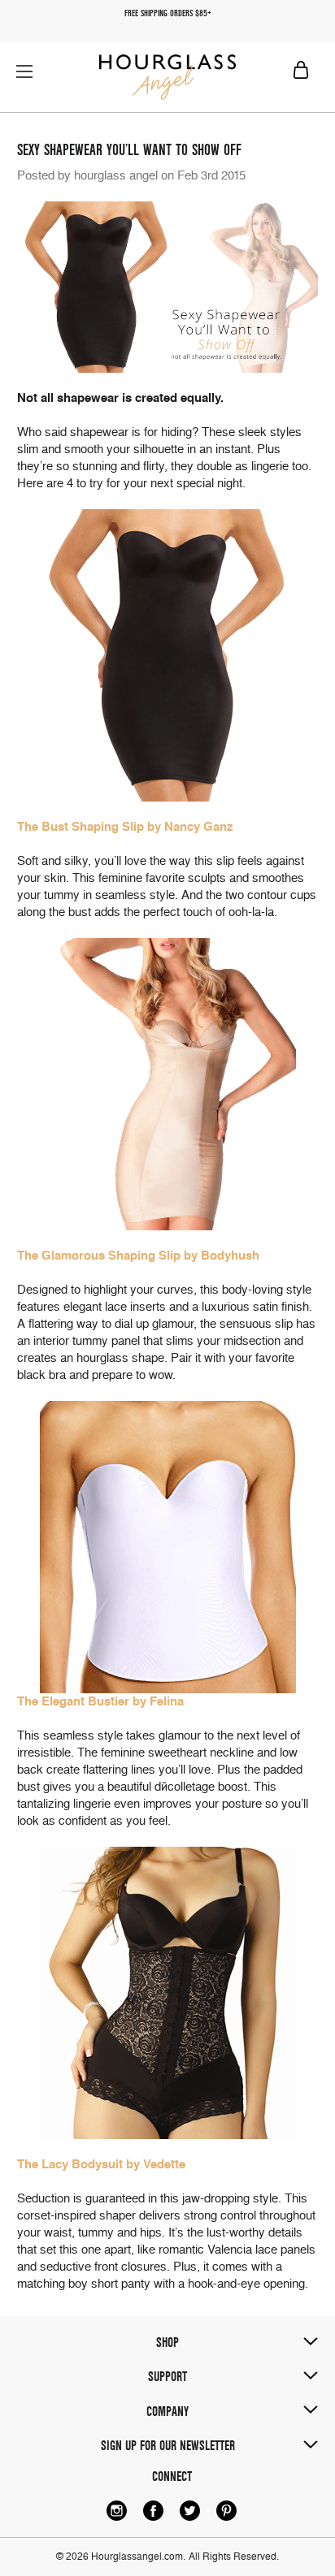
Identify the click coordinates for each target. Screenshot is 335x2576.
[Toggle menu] (24, 71)
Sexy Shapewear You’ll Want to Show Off (129, 150)
